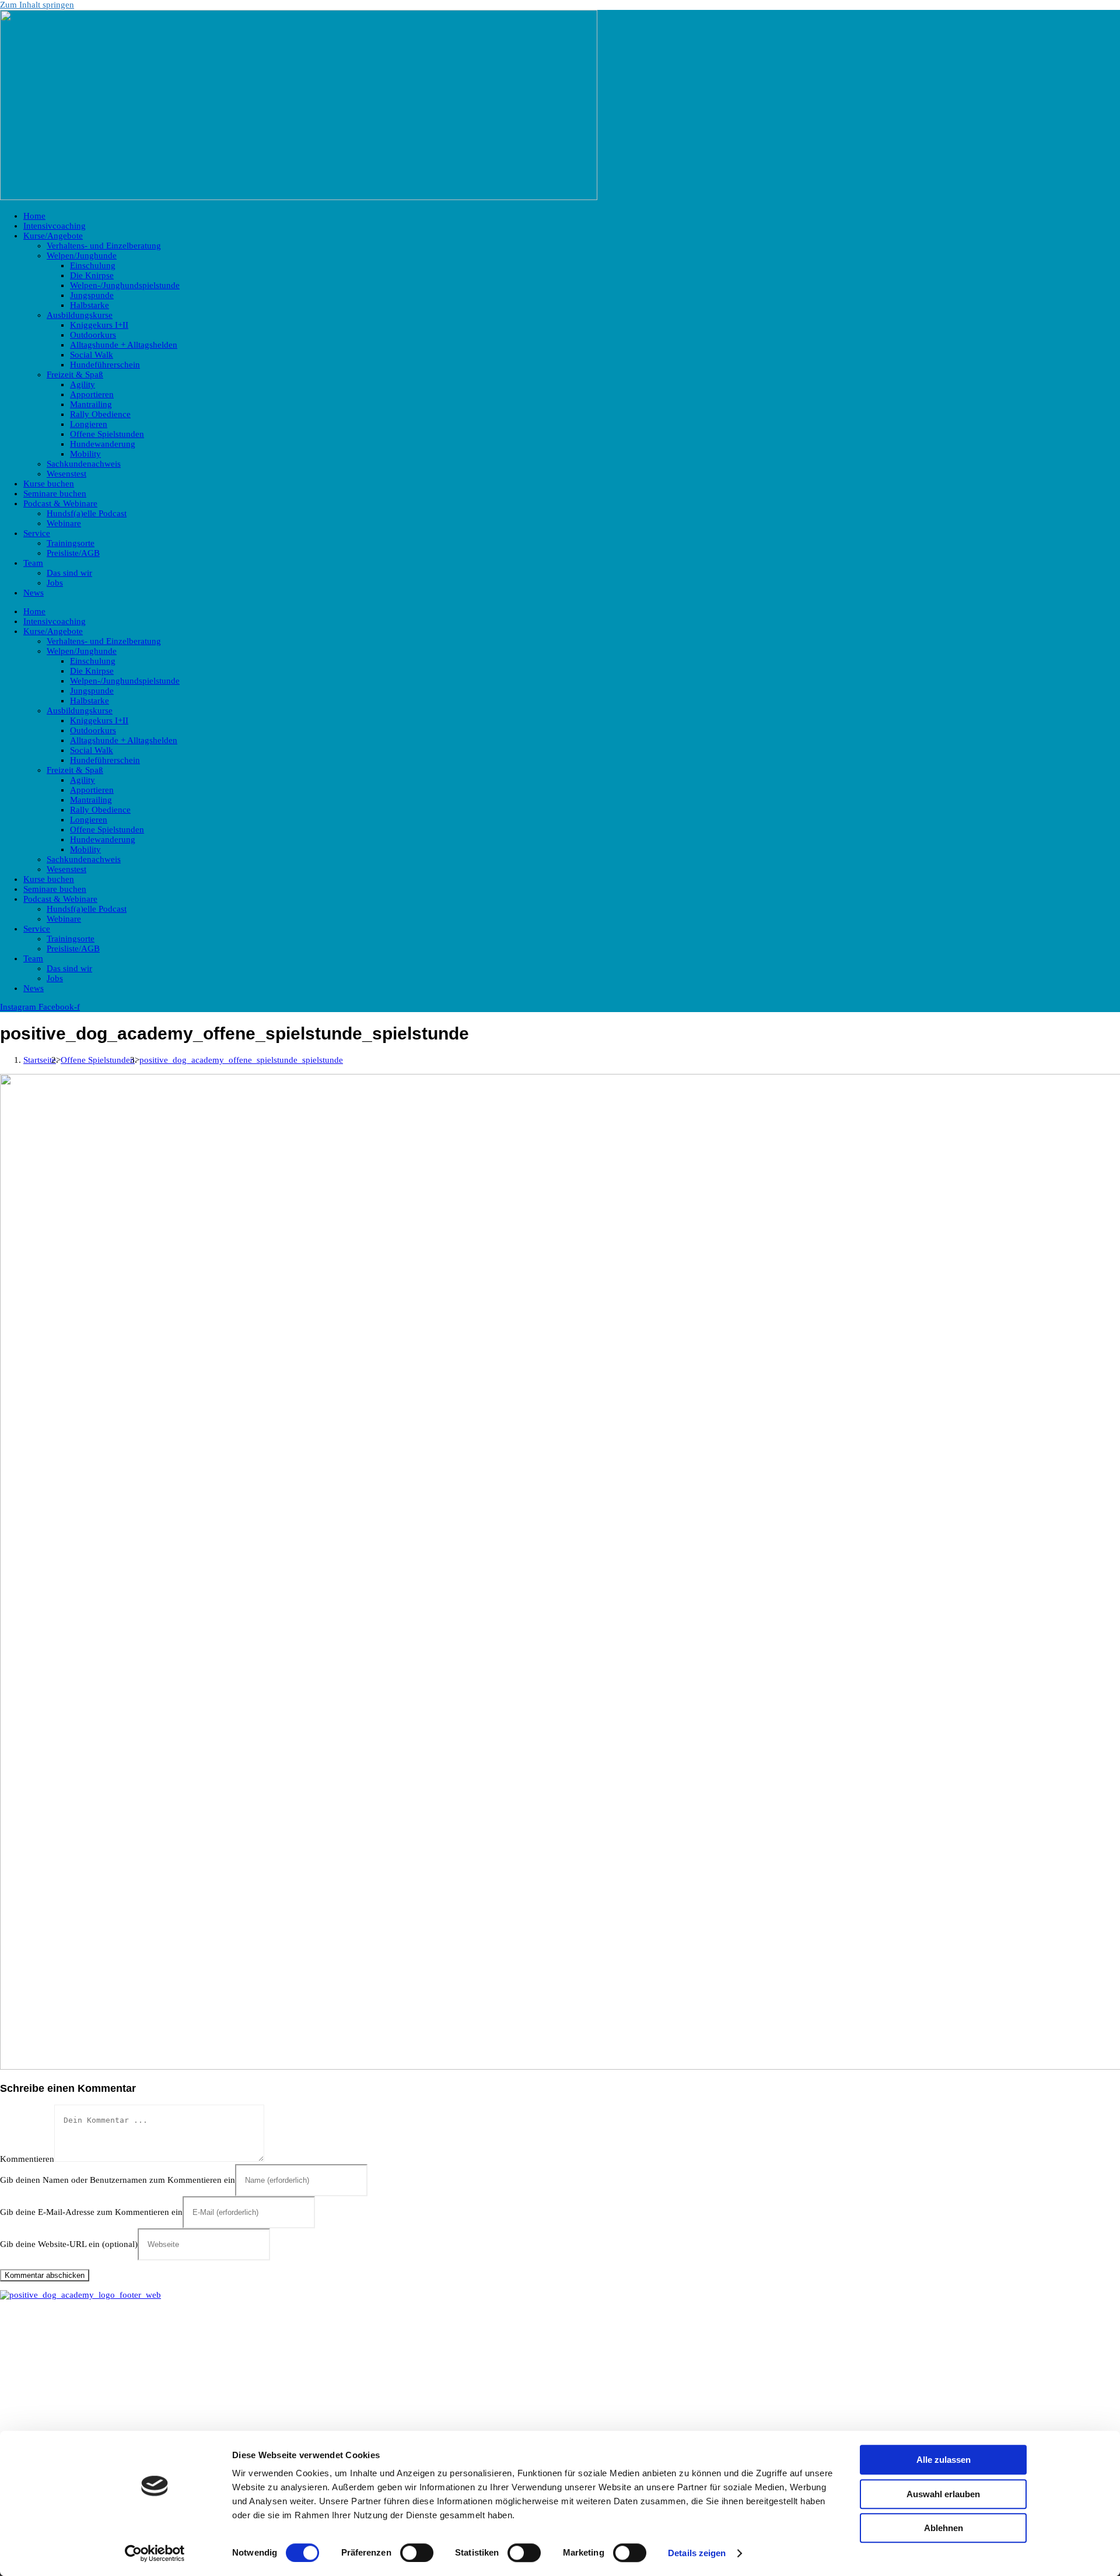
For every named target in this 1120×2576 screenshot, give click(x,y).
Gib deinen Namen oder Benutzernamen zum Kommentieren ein (118, 2180)
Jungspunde (92, 295)
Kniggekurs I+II (99, 325)
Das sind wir (69, 573)
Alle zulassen (944, 2460)
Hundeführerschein (105, 365)
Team (33, 563)
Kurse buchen (49, 484)
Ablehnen (944, 2528)
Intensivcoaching (55, 226)
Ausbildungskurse (80, 315)
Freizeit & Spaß (75, 374)
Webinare (64, 523)
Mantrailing (91, 404)
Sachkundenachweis (84, 464)
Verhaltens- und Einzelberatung (104, 246)
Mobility (85, 454)
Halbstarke (90, 305)
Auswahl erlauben (943, 2494)
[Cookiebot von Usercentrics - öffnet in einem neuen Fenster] (155, 2553)
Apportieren (92, 394)
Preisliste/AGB (73, 553)
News (34, 593)
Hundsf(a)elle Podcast (87, 513)
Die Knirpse (92, 275)
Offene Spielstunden (107, 434)
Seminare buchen (55, 494)
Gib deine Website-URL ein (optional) (69, 2244)
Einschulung (93, 265)
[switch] (417, 2553)
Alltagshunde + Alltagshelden (124, 345)
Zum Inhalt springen (37, 5)
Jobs (55, 583)
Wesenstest (66, 474)
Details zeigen (697, 2553)
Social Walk (92, 355)
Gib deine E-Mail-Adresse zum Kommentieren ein (91, 2212)
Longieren (89, 424)
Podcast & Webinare (60, 503)
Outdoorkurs (93, 335)
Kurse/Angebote (53, 236)
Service (37, 533)
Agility (83, 384)
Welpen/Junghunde (82, 256)
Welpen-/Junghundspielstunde (125, 285)
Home (34, 216)
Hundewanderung (103, 444)
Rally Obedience (100, 414)
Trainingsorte (71, 543)
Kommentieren (27, 2159)
